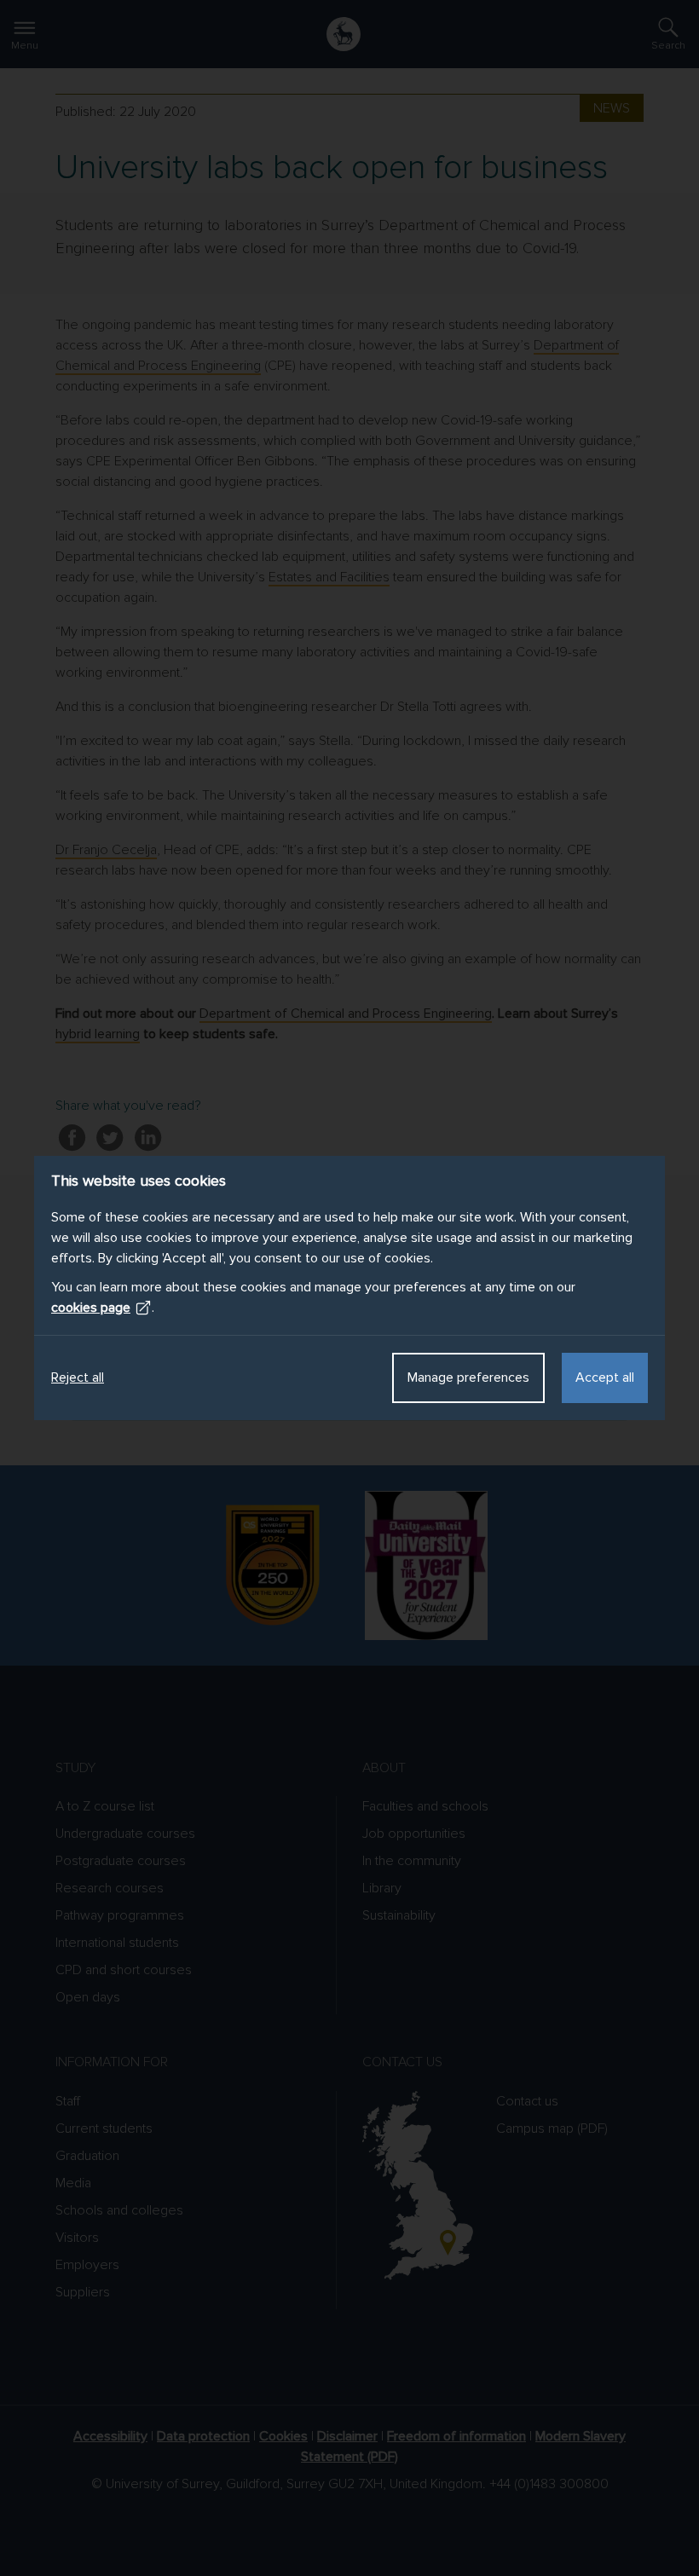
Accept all (605, 1378)
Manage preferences (468, 1378)
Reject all (78, 1378)
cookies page (91, 1308)
